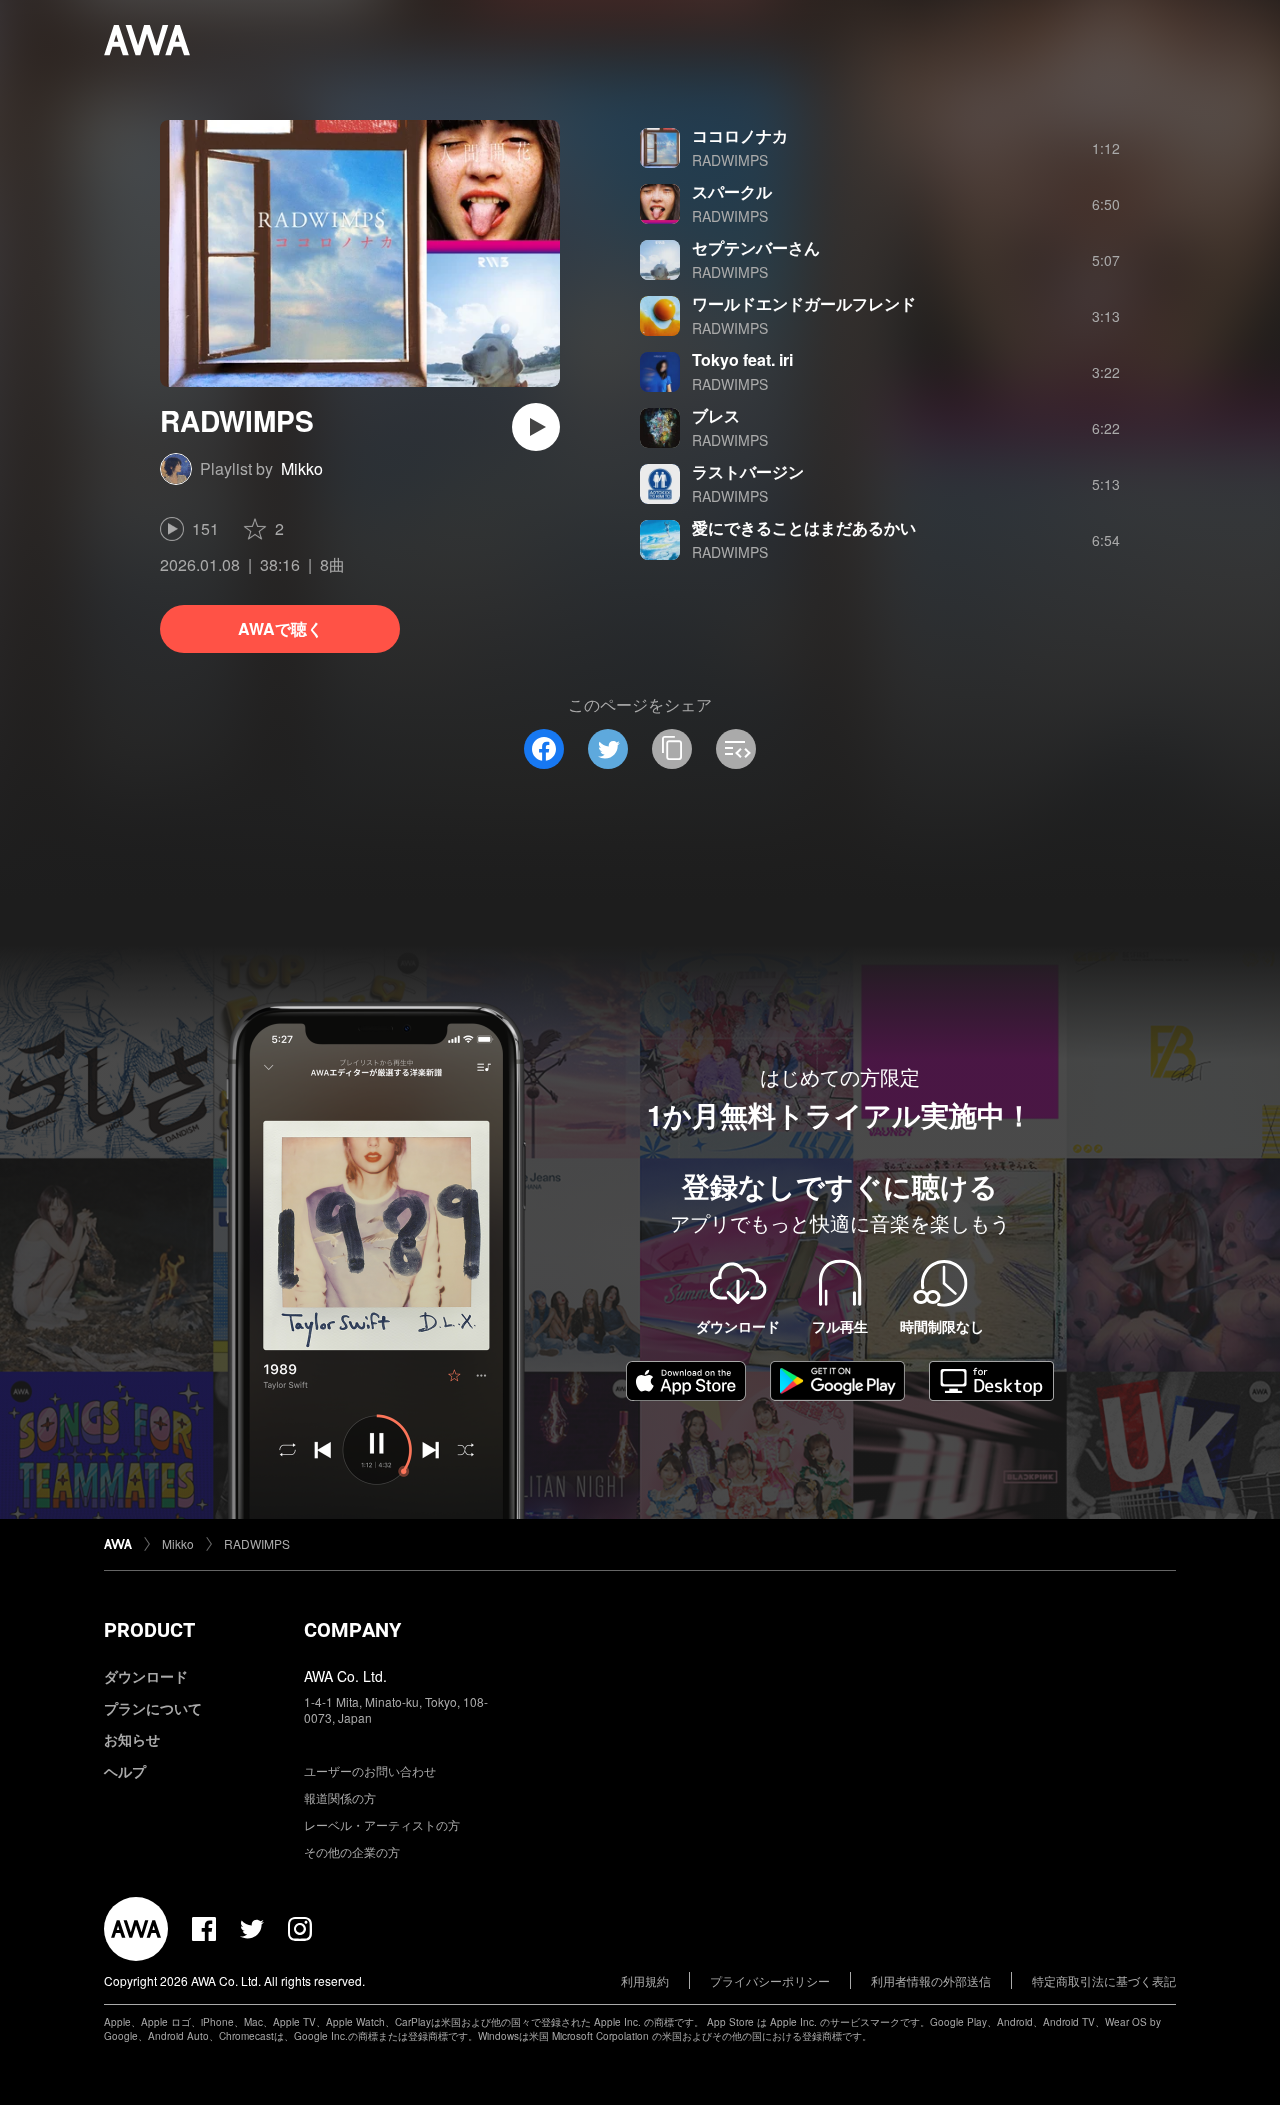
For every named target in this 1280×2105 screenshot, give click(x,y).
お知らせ (132, 1739)
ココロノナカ (740, 135)
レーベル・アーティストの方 (382, 1824)
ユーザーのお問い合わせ (370, 1770)
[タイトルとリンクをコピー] (672, 749)
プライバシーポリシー (770, 1980)
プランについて (153, 1708)
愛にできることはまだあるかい (804, 527)
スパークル (732, 191)
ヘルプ (125, 1771)
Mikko (302, 468)
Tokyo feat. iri (742, 359)
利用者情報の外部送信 (931, 1980)
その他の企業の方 (352, 1851)
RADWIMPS (730, 160)
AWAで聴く (280, 628)
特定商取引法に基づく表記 (1104, 1980)
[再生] (536, 427)
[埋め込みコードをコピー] (736, 749)
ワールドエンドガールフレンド (804, 303)
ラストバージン (748, 471)
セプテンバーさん (756, 247)
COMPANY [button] (352, 1630)
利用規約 (645, 1980)
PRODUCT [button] (149, 1630)
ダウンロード (146, 1676)
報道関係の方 (340, 1797)
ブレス (716, 415)
